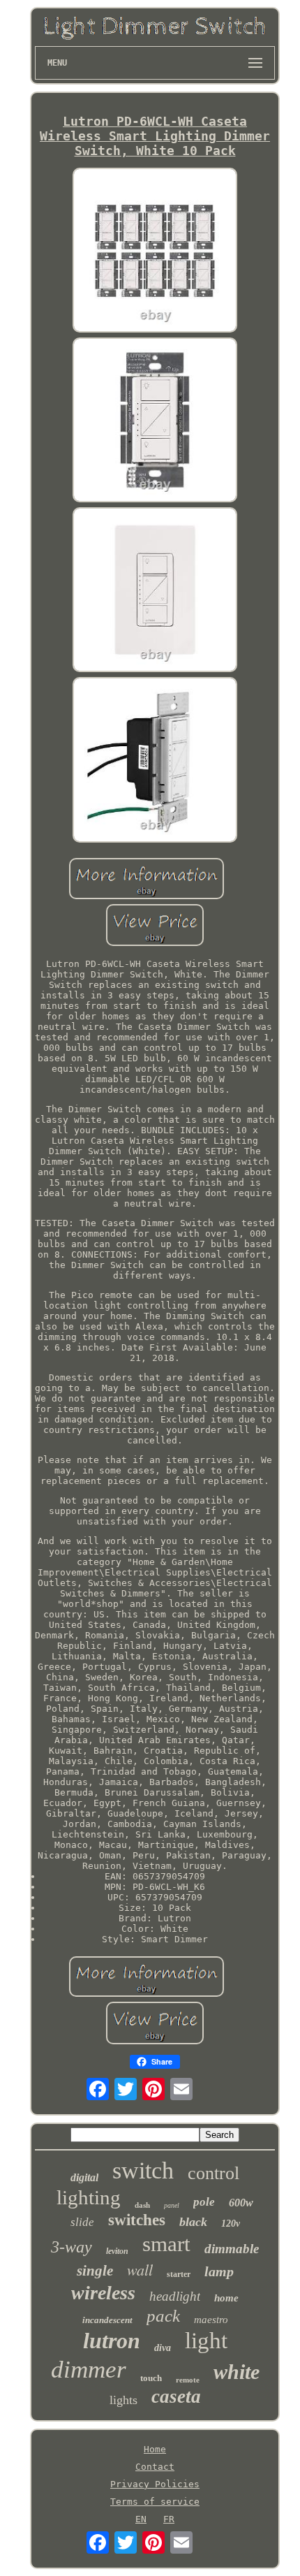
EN (141, 2519)
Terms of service (155, 2502)
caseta (176, 2396)
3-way (72, 2247)
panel (172, 2205)
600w (241, 2203)
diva (163, 2348)
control (213, 2173)
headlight (175, 2296)
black (193, 2222)
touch (151, 2378)
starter (179, 2274)
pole (204, 2202)
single (95, 2271)
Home (155, 2449)
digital (84, 2177)
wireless (103, 2293)
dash (142, 2205)
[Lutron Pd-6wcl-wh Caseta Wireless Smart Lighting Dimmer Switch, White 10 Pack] (155, 251)
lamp (219, 2271)
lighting (89, 2197)
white (237, 2372)
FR (169, 2519)
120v (231, 2224)
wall (140, 2269)
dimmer (89, 2370)
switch (143, 2170)
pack (163, 2316)
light (206, 2341)
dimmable (232, 2249)
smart (166, 2244)
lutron (112, 2341)
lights (123, 2400)
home (226, 2298)
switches (137, 2220)
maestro (211, 2320)
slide (82, 2222)
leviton (117, 2251)
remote (188, 2380)
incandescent (107, 2320)
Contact (155, 2467)
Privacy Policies (155, 2484)
